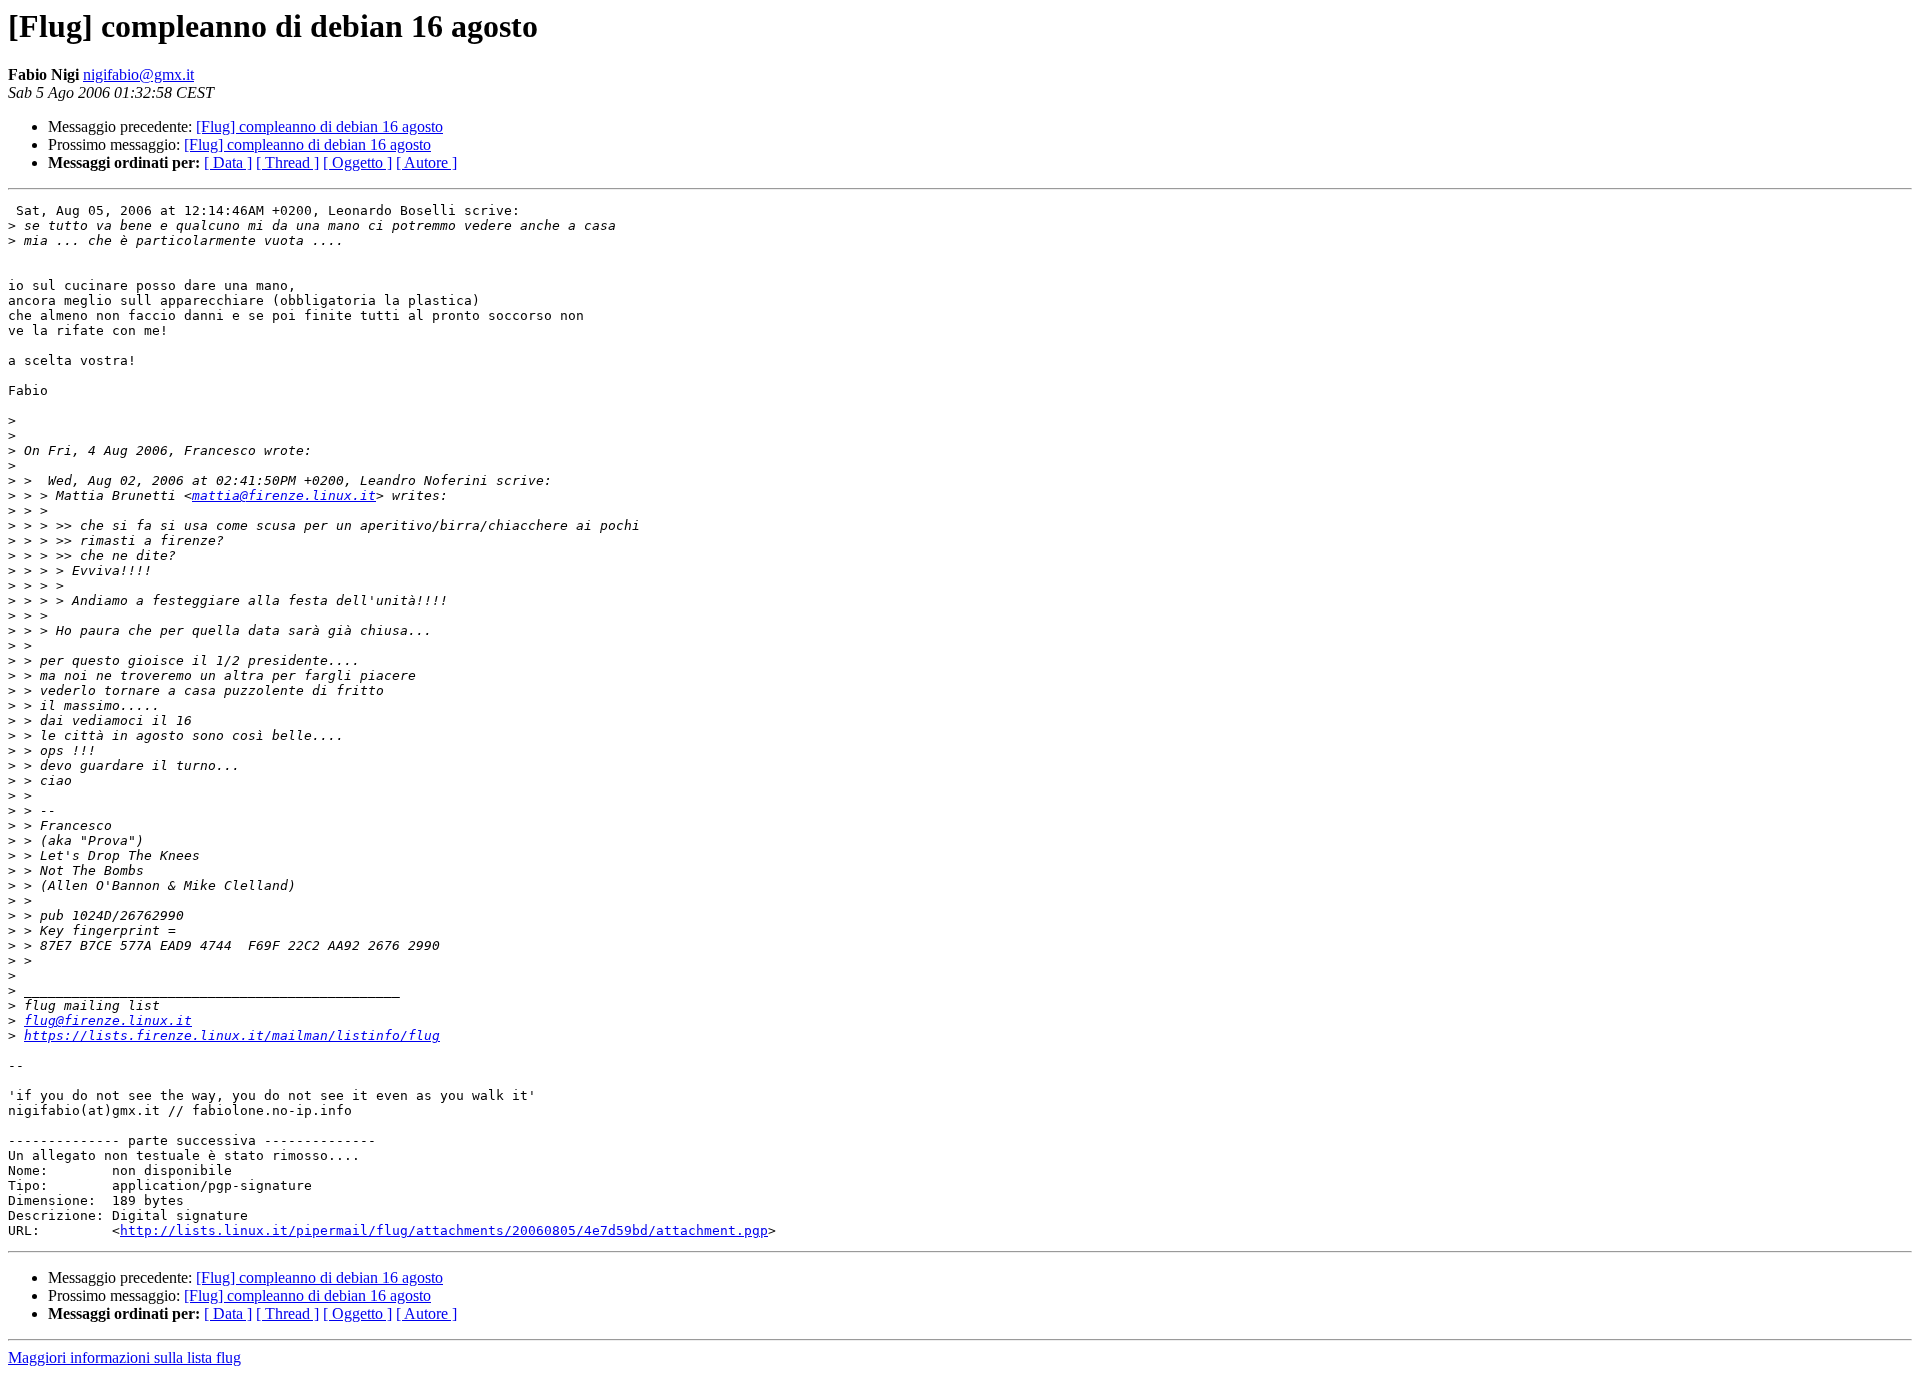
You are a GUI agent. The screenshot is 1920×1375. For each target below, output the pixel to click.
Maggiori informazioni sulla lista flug (124, 1357)
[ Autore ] (426, 162)
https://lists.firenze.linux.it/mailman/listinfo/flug (232, 1035)
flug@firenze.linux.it (108, 1020)
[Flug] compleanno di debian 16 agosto (319, 126)
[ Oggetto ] (357, 162)
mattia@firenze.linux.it (284, 495)
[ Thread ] (287, 162)
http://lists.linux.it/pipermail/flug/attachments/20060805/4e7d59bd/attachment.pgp (444, 1230)
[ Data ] (228, 162)
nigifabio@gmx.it (138, 74)
